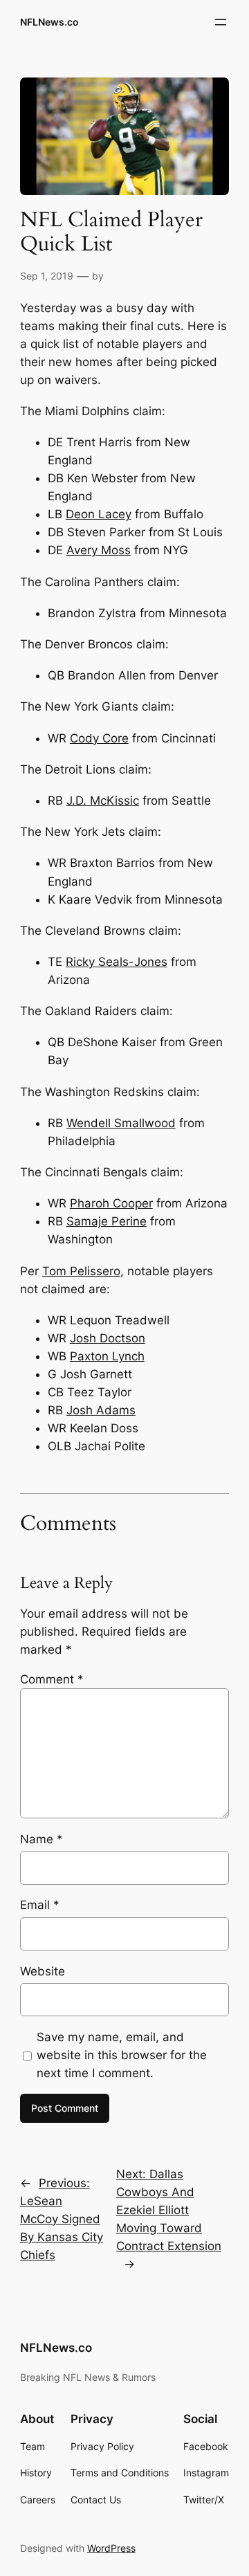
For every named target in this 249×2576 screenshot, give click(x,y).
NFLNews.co (49, 22)
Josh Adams (101, 1410)
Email (40, 1905)
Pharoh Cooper (111, 1203)
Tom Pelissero (81, 1271)
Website (43, 1971)
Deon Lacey (99, 514)
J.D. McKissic (103, 801)
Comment (52, 1679)
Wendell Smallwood (121, 1123)
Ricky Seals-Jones (117, 962)
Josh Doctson (108, 1338)
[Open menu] (221, 22)
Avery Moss (99, 550)
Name (41, 1839)
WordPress (111, 2548)
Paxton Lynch (107, 1356)
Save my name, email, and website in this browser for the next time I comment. (122, 2055)
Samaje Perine (107, 1221)
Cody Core (99, 738)
